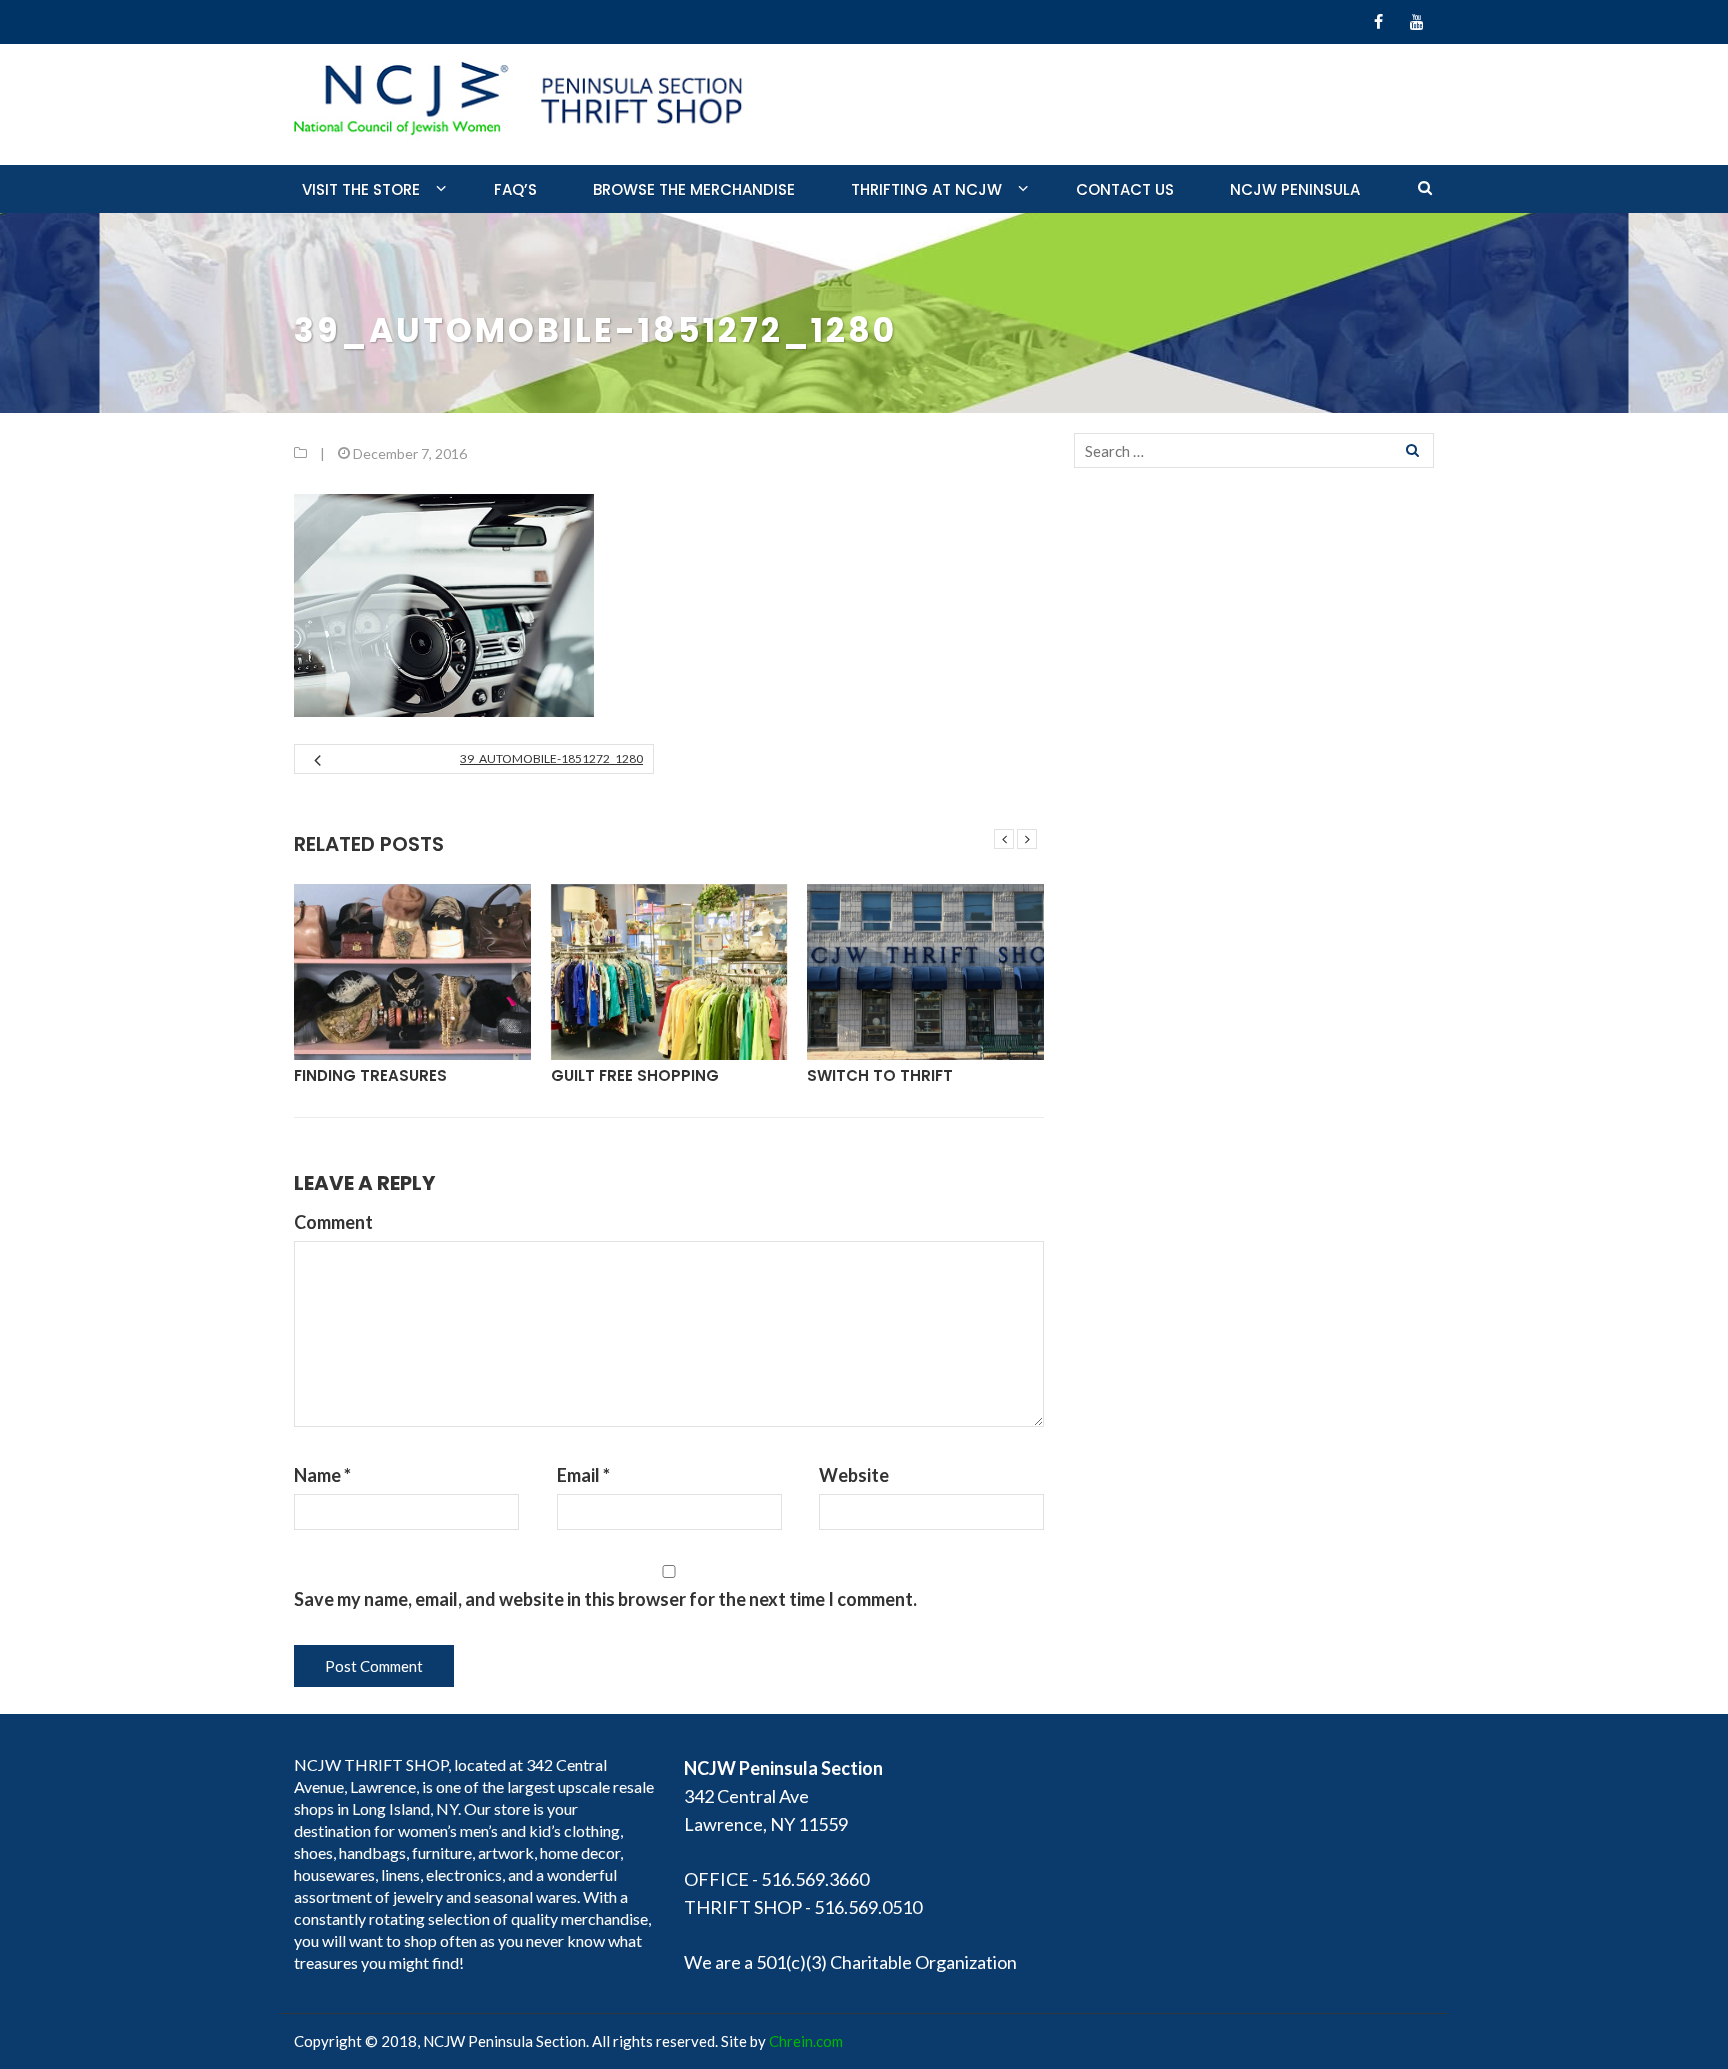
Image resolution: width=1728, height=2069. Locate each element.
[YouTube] (1416, 22)
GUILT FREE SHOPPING (635, 1075)
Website (854, 1475)
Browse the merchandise (694, 189)
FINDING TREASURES (370, 1075)
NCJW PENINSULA (1295, 189)
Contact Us (1125, 189)
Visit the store (361, 189)
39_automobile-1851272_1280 (551, 758)
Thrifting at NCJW (926, 189)
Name (322, 1475)
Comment (333, 1222)
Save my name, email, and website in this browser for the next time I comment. (605, 1599)
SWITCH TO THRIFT (880, 1075)
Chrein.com (806, 2041)
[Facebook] (1378, 22)
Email (583, 1475)
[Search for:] (1254, 450)
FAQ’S (515, 189)
